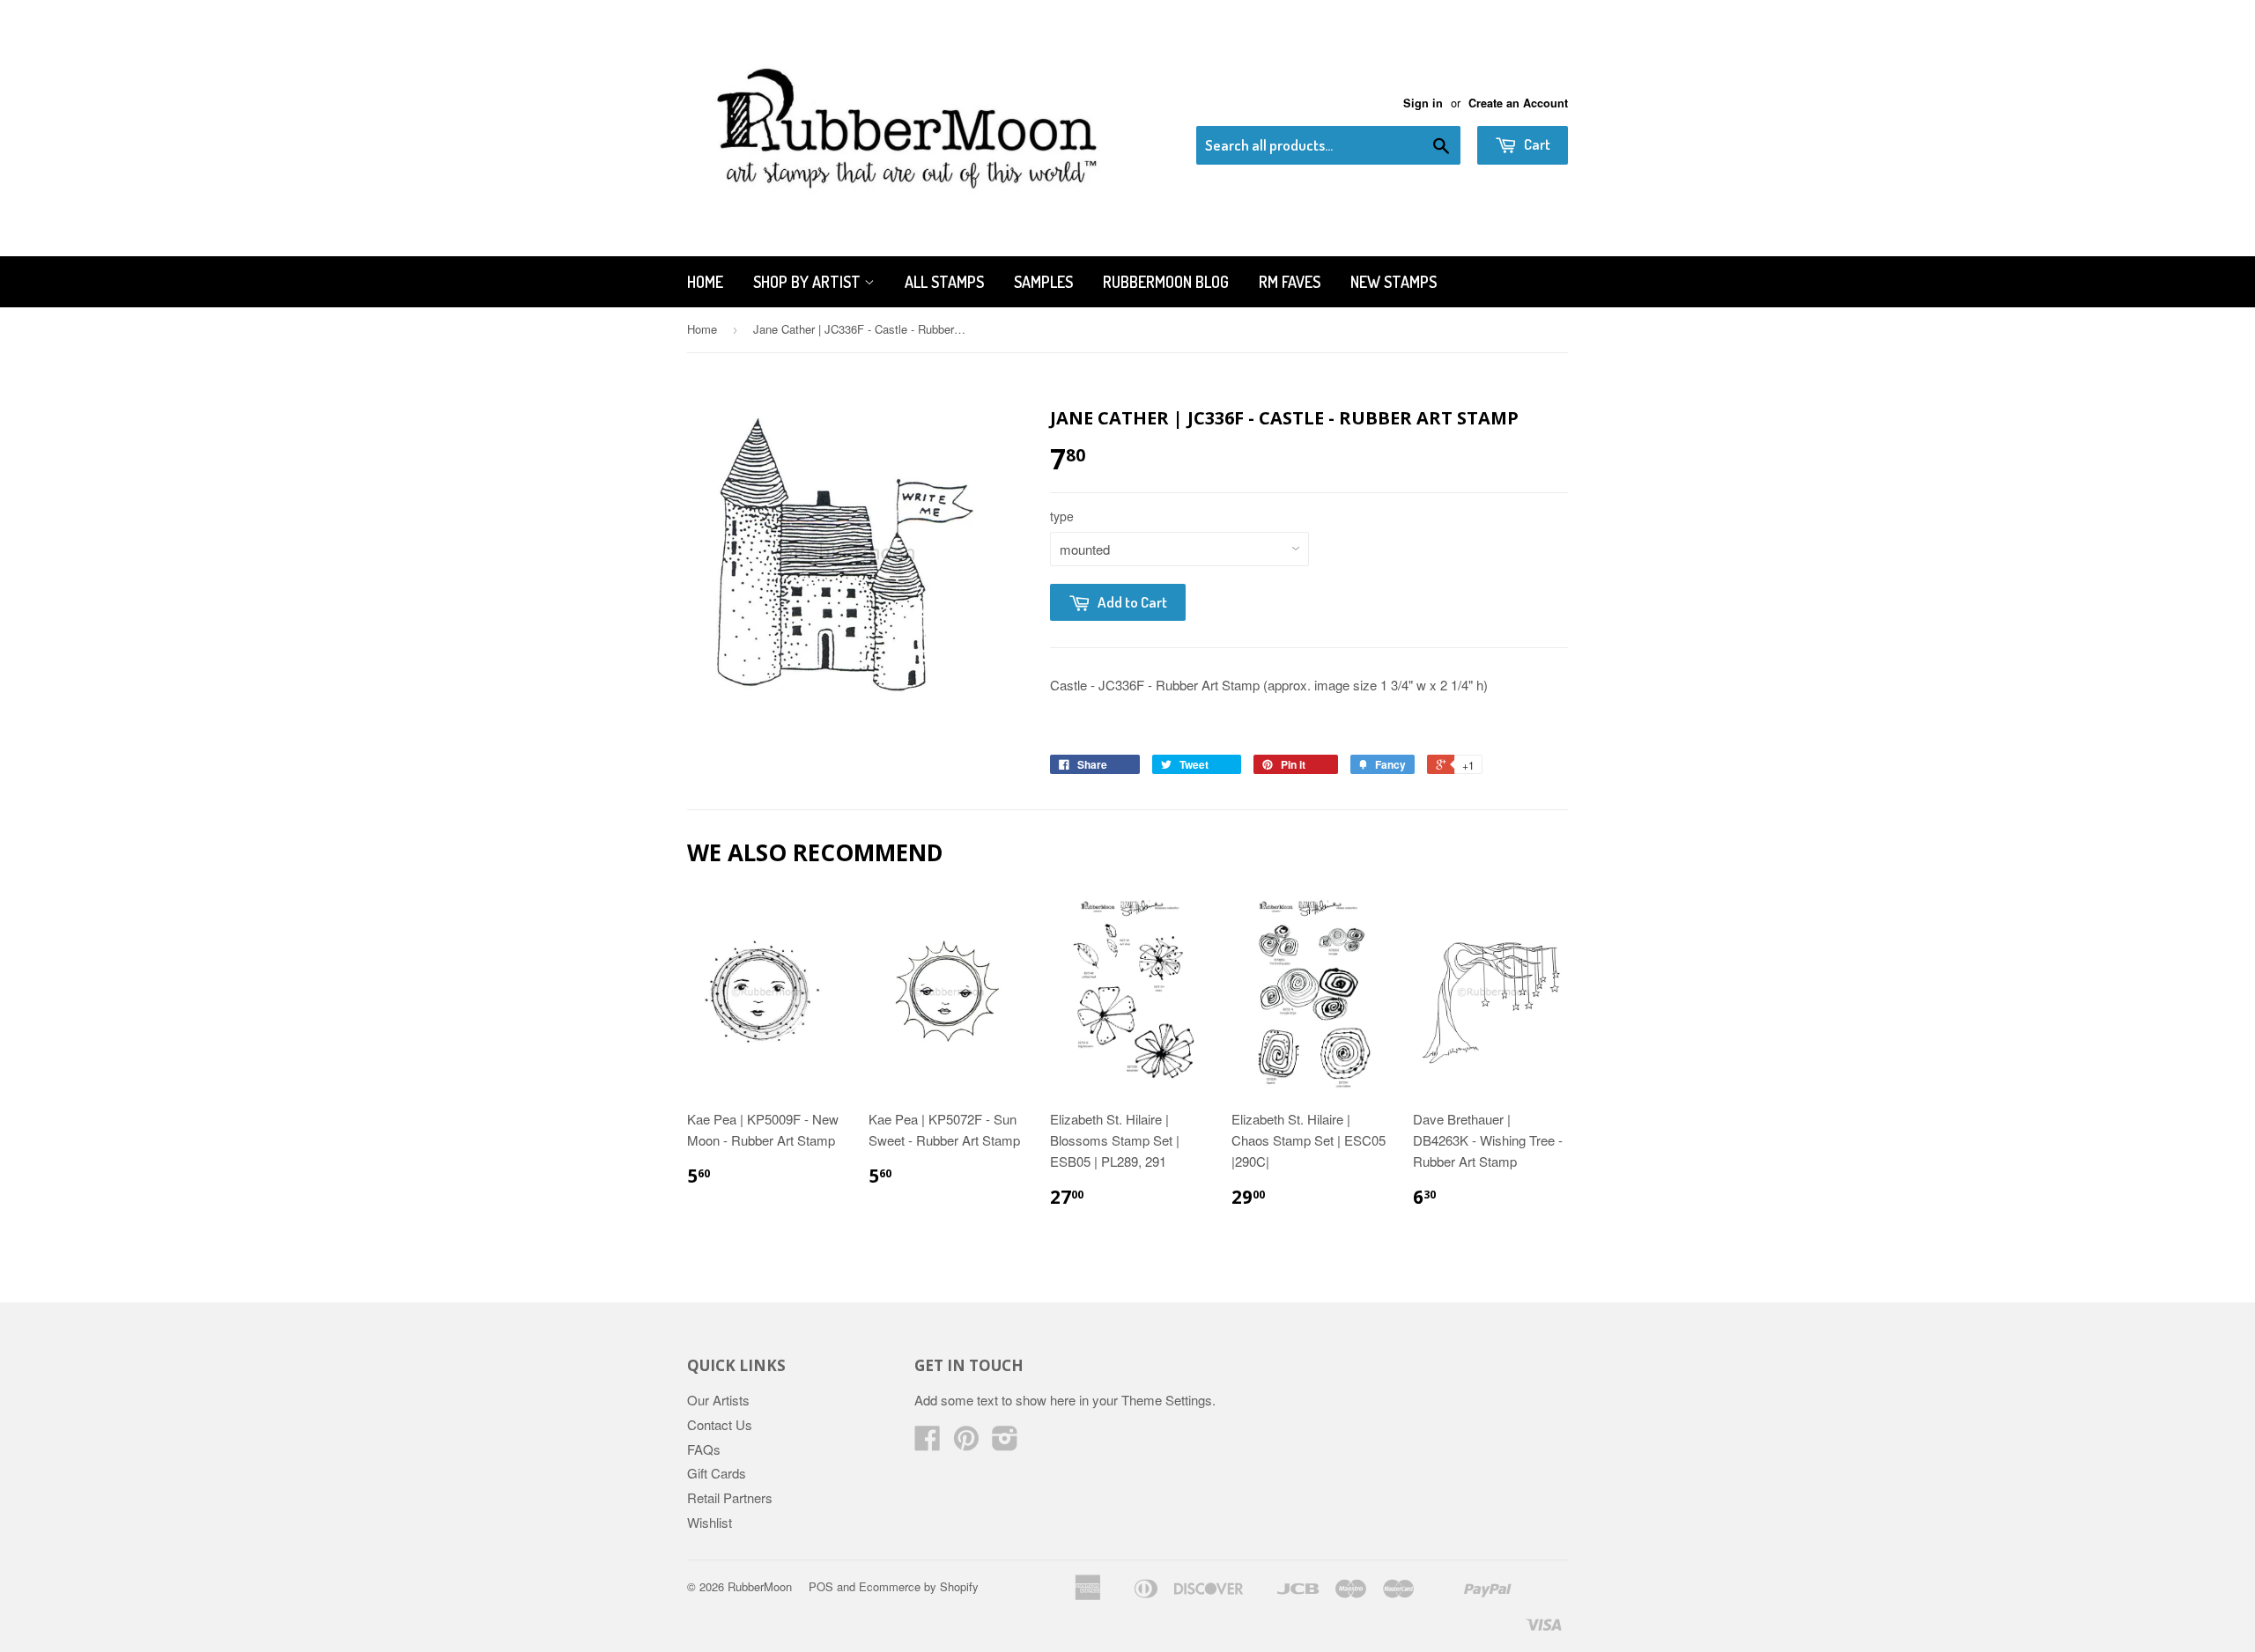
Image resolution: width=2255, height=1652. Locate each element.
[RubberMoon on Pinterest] (966, 1443)
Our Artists (718, 1400)
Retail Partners (730, 1497)
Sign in (1423, 103)
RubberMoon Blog (1166, 282)
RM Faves (1290, 282)
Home (705, 282)
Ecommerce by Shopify (919, 1586)
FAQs (704, 1449)
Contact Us (720, 1424)
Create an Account (1518, 103)
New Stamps (1394, 282)
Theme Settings (1167, 1400)
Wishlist (710, 1522)
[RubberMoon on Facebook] (928, 1443)
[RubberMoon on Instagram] (1005, 1443)
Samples (1043, 282)
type (1062, 516)
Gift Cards (717, 1473)
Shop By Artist (809, 282)
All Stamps (944, 282)
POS (821, 1586)
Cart (1536, 144)
